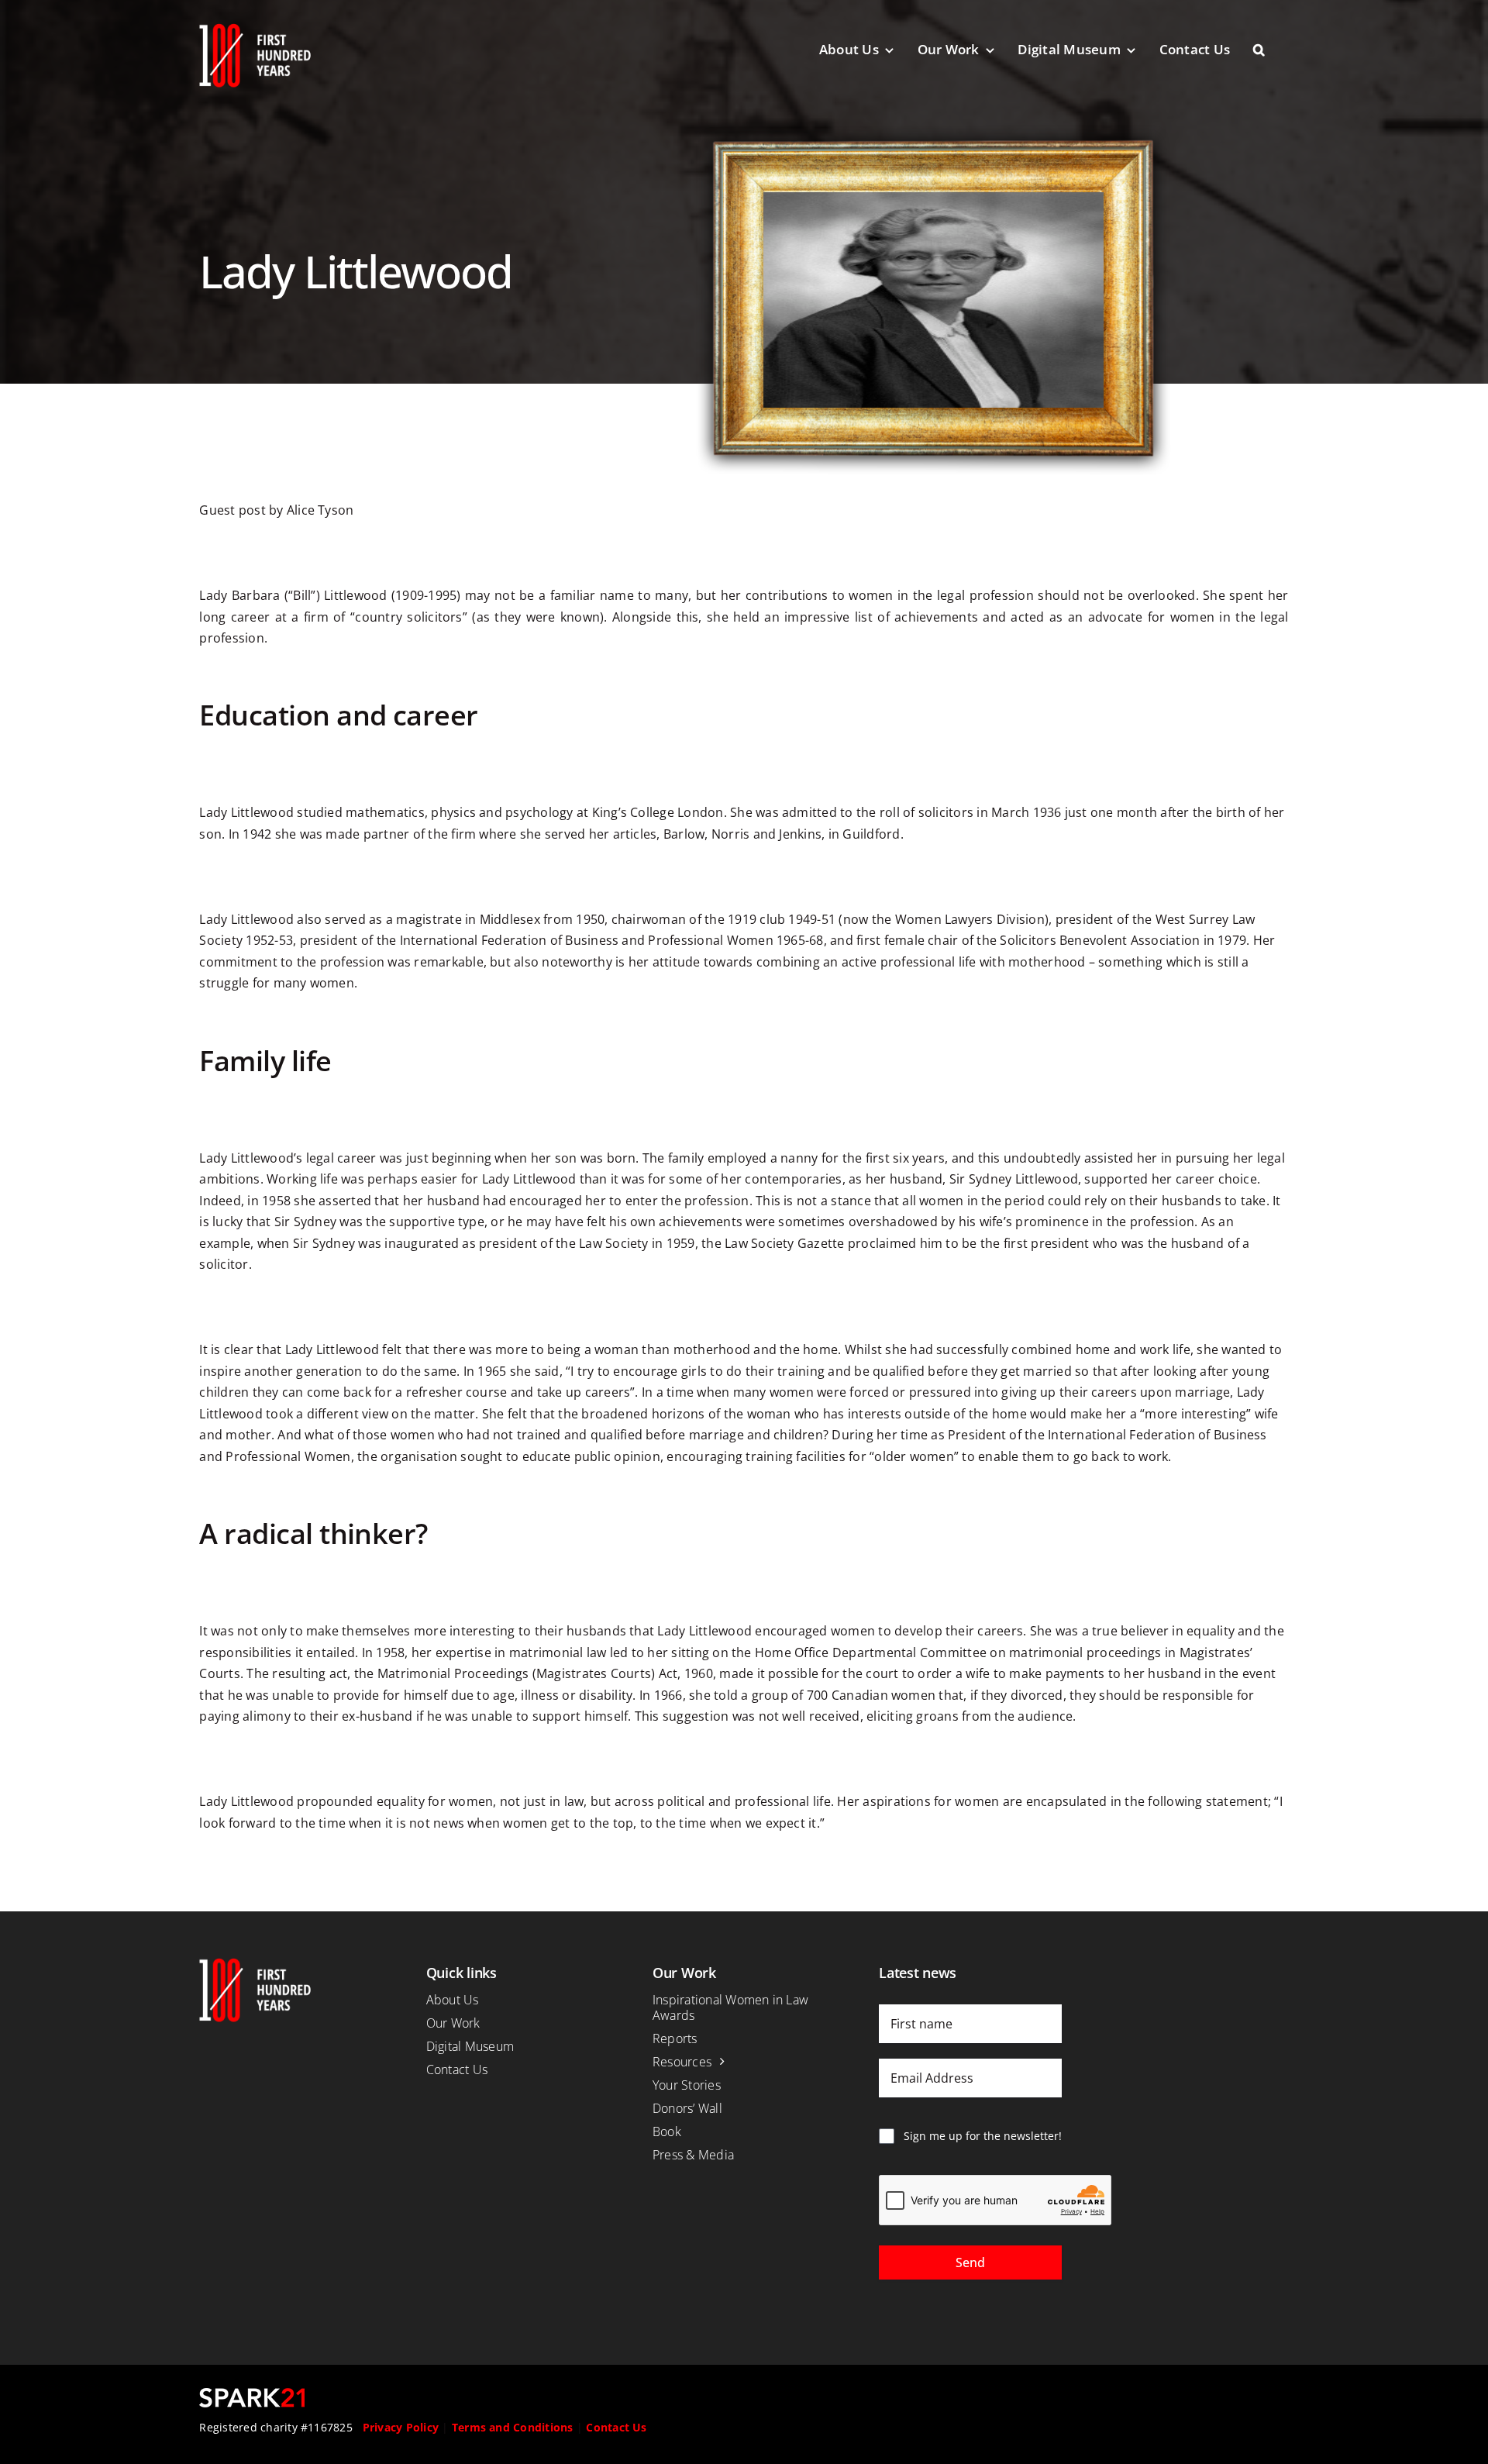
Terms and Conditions (513, 2427)
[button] (1271, 50)
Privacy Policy (401, 2427)
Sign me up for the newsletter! (983, 2136)
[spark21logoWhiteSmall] (252, 2394)
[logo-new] (255, 29)
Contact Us (616, 2427)
